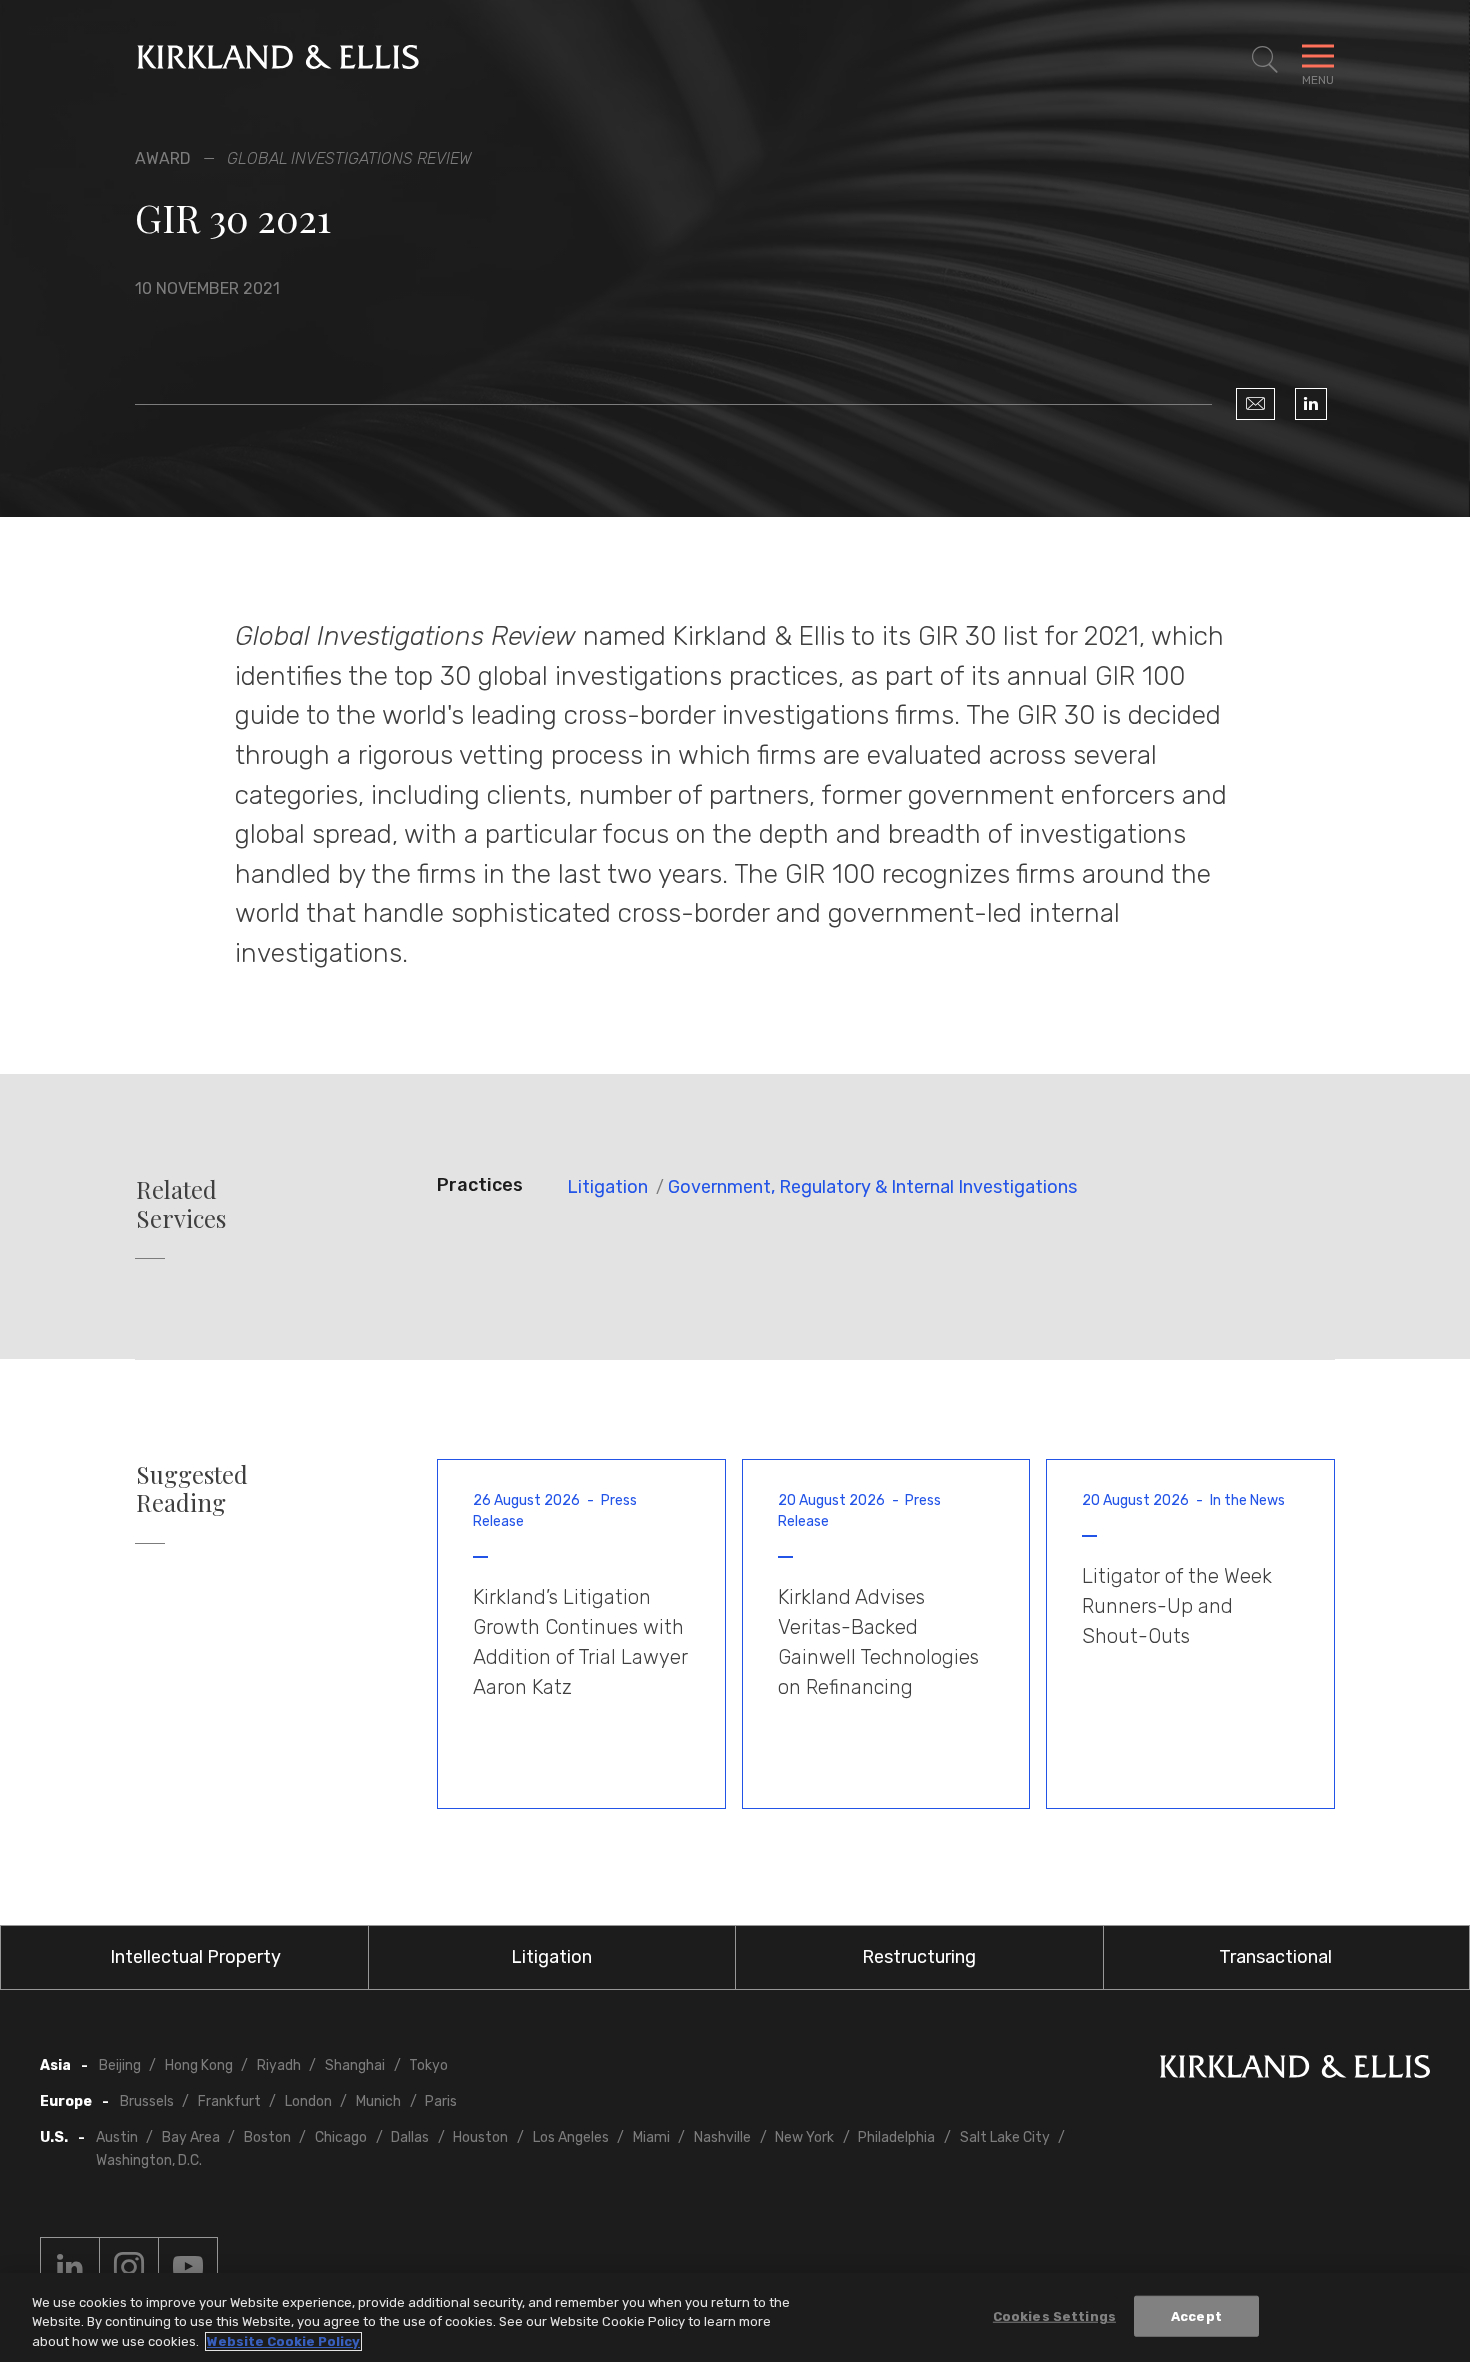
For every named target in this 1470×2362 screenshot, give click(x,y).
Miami (651, 2137)
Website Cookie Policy (283, 2341)
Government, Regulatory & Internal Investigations (872, 1187)
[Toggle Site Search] (1265, 60)
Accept (1196, 2315)
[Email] (1255, 404)
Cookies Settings (1054, 2315)
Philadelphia (896, 2137)
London (308, 2101)
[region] (735, 2317)
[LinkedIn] (1311, 404)
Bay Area (191, 2137)
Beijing (120, 2065)
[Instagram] (129, 2267)
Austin (117, 2137)
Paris (441, 2101)
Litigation (607, 1187)
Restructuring (919, 1957)
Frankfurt (229, 2101)
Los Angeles (571, 2137)
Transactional (1275, 1957)
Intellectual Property (195, 1957)
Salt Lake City (1005, 2137)
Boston (267, 2137)
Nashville (722, 2137)
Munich (378, 2101)
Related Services (181, 1204)
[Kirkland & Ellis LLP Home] (1295, 2070)
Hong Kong (199, 2065)
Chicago (341, 2137)
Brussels (147, 2101)
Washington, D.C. (149, 2160)
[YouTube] (188, 2267)
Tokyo (428, 2065)
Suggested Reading (192, 1489)
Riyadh (279, 2065)
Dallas (410, 2137)
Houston (480, 2137)
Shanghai (355, 2065)
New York (804, 2137)
